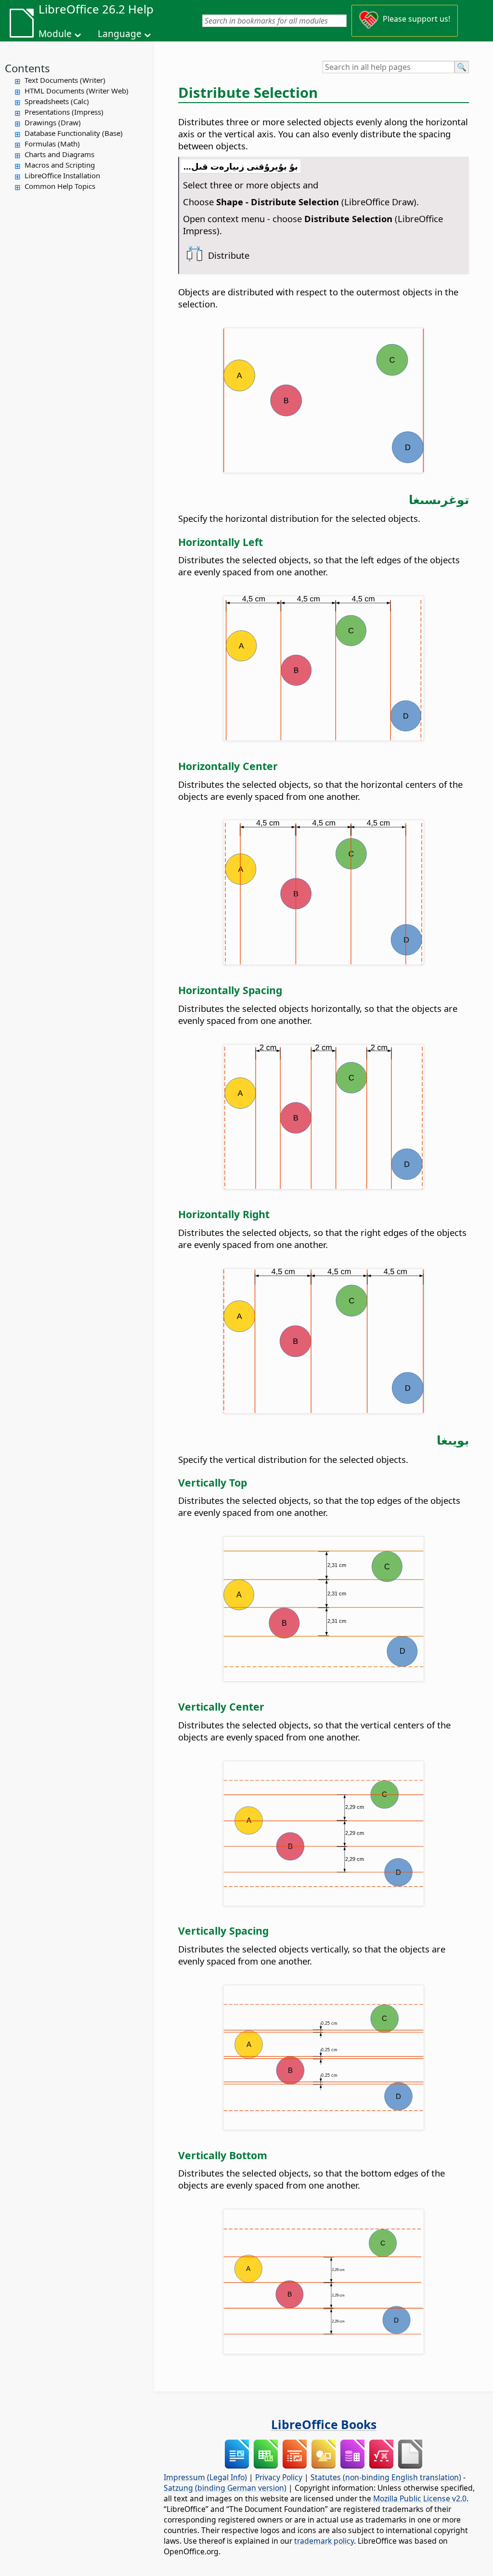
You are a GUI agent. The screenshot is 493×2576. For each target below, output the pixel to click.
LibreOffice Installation (62, 175)
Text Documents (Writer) (65, 80)
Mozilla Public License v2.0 (420, 2498)
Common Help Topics (60, 186)
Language (120, 34)
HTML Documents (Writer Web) (77, 91)
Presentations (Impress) (64, 112)
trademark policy (324, 2541)
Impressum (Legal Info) (205, 2477)
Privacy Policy (279, 2477)
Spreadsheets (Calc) (57, 101)
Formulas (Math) (52, 144)
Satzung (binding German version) (225, 2488)
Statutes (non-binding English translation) (386, 2477)
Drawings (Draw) (53, 122)
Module (55, 34)
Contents (27, 68)
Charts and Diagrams (59, 154)
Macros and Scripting (60, 165)
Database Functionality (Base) (74, 133)
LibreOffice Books (324, 2424)
